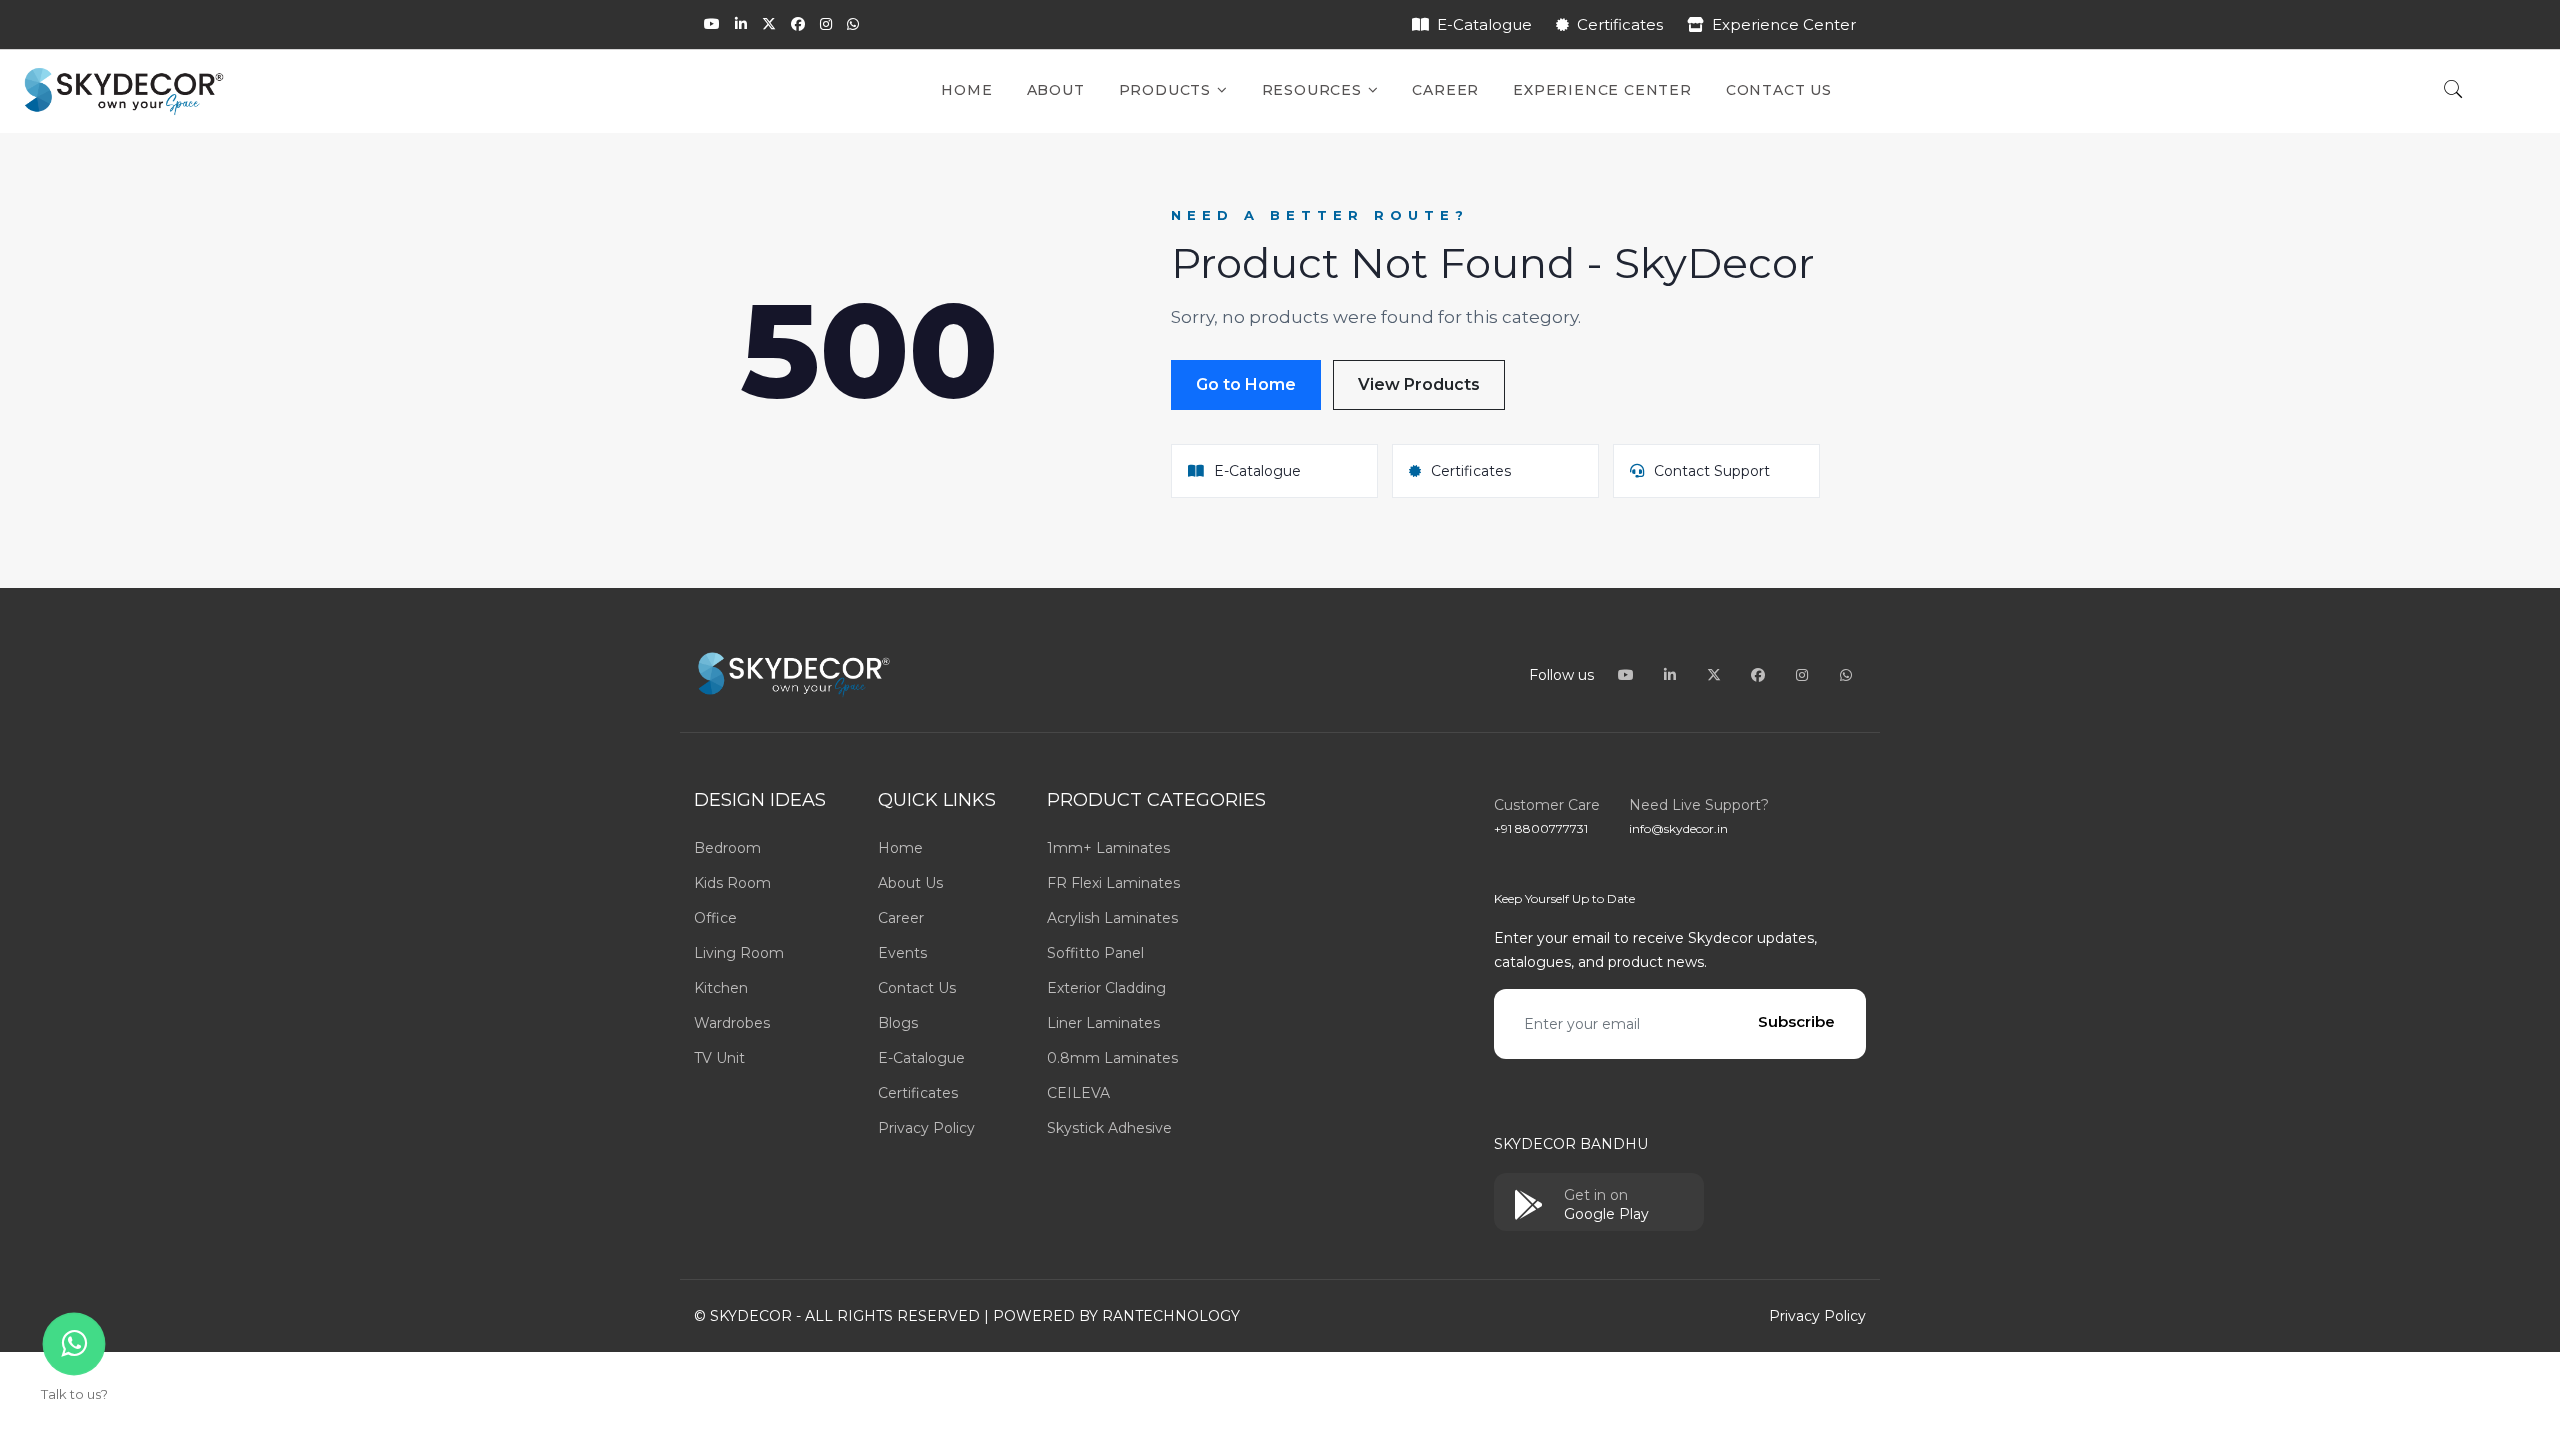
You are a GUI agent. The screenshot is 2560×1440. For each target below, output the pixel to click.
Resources (1314, 90)
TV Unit (719, 1058)
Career (1445, 90)
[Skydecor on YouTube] (712, 24)
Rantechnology (1171, 1316)
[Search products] (2453, 91)
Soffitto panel (1095, 953)
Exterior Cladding (1106, 988)
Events (902, 953)
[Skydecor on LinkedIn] (741, 24)
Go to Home (1246, 384)
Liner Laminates (1103, 1023)
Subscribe (1796, 1021)
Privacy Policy (926, 1128)
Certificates (1620, 24)
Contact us (917, 988)
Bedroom (727, 848)
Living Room (739, 953)
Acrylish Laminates (1112, 918)
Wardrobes (732, 1023)
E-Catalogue (1484, 24)
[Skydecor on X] (769, 24)
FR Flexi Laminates (1113, 883)
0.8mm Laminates (1112, 1058)
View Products (1419, 384)
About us (910, 883)
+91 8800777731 (1541, 828)
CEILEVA (1078, 1093)
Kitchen (721, 988)
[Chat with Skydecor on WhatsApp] (853, 24)
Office (715, 918)
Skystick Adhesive (1109, 1128)
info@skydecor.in (1678, 828)
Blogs (898, 1023)
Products (1167, 90)
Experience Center (1784, 24)
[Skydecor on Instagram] (826, 24)
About (1056, 90)
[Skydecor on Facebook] (798, 24)
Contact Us (1779, 90)
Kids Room (732, 883)
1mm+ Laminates (1108, 848)
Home (966, 90)
